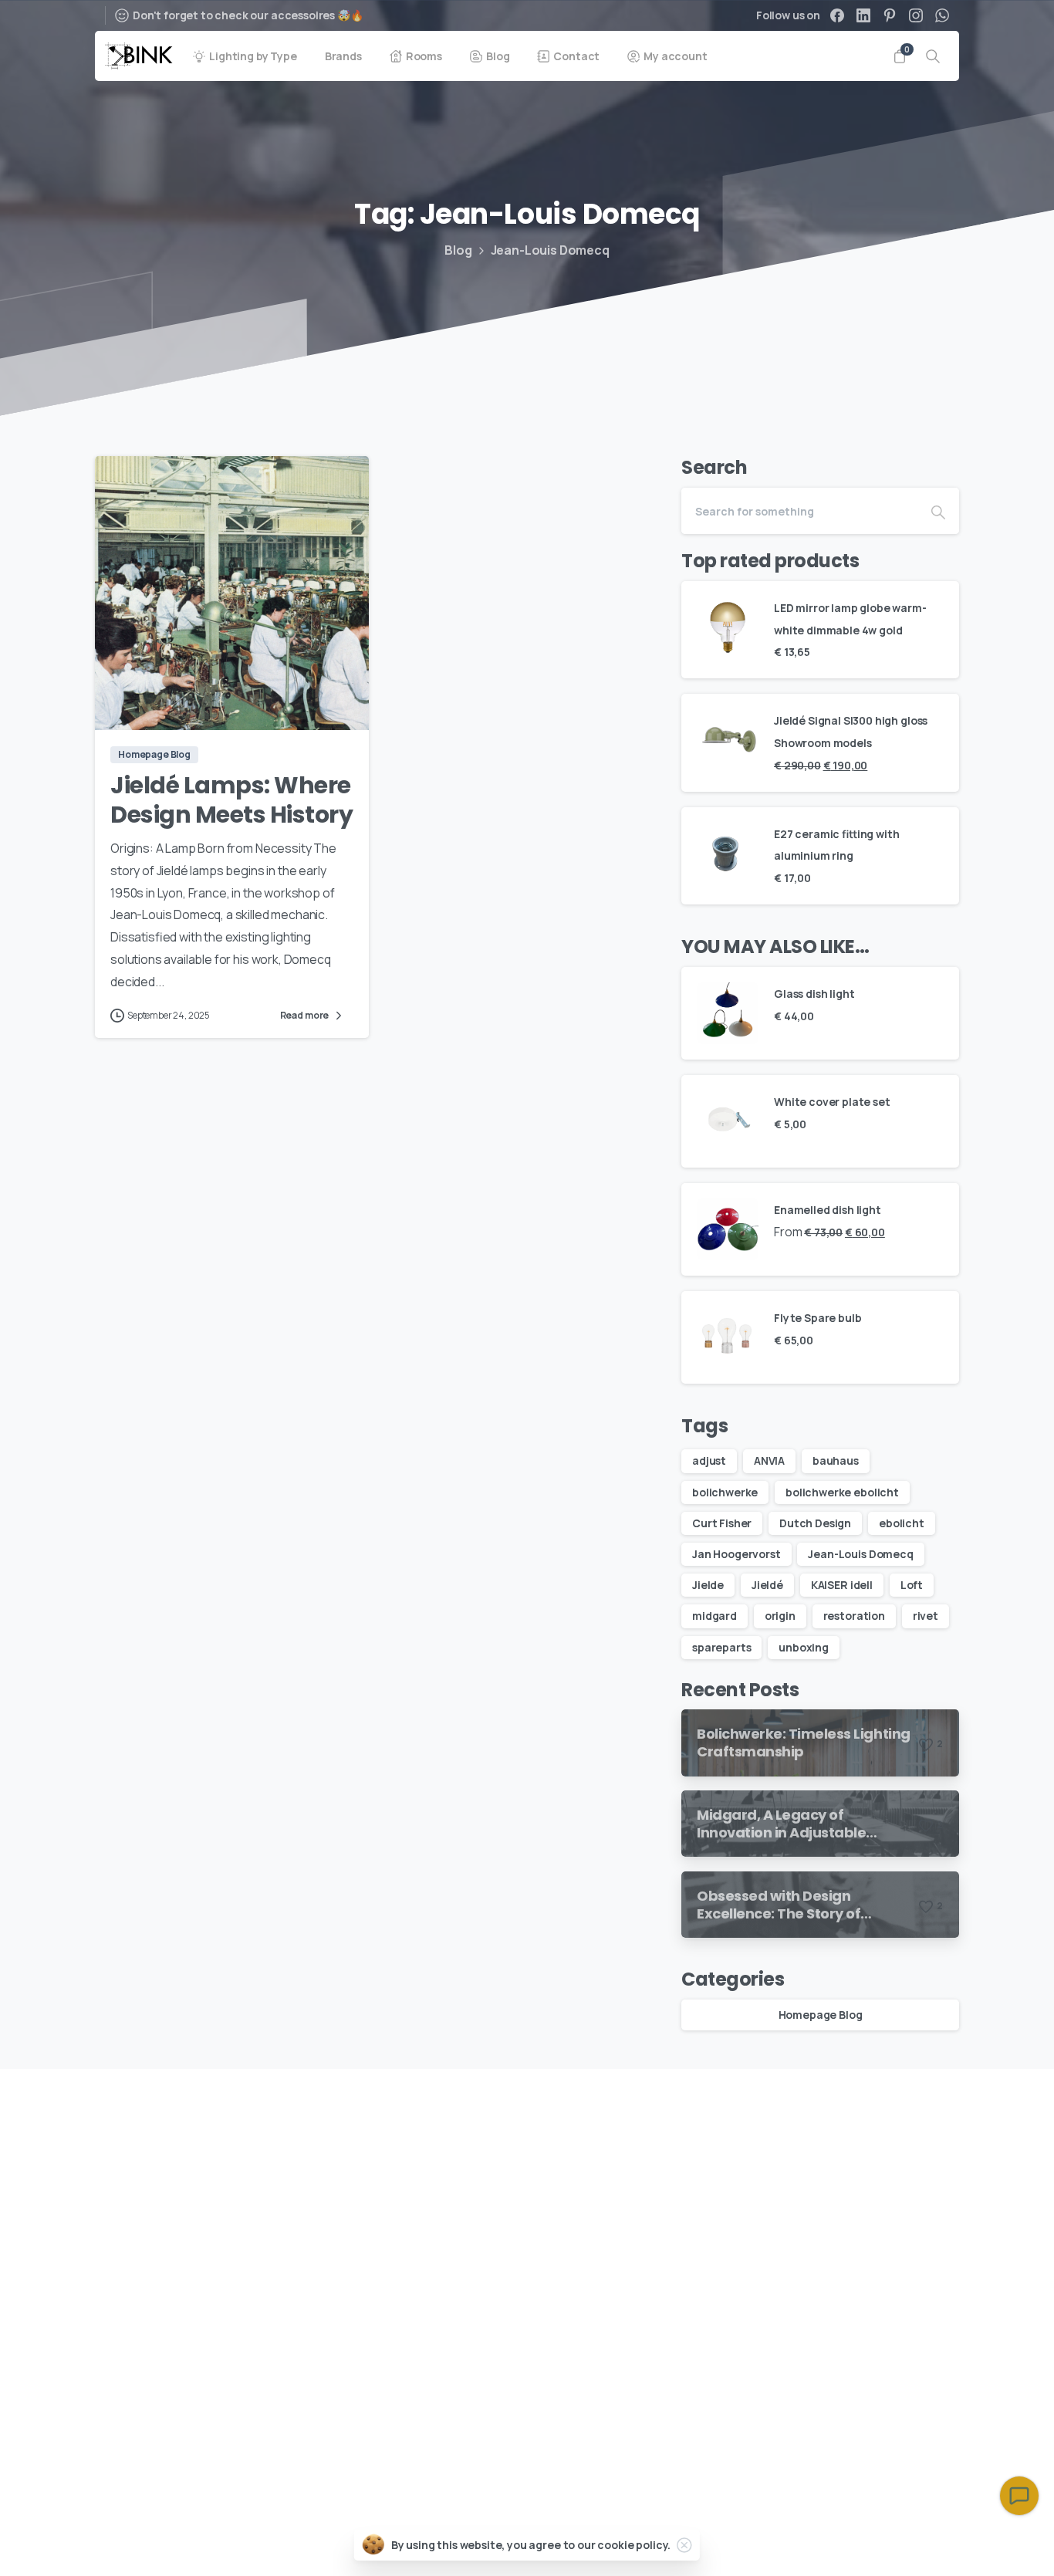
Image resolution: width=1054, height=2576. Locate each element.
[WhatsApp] (942, 15)
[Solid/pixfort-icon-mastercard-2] (941, 2542)
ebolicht (902, 1523)
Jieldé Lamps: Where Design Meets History (231, 800)
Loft (912, 1585)
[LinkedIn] (863, 15)
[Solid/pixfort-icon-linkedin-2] (910, 2109)
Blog (458, 250)
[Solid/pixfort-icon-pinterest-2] (879, 2109)
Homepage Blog (821, 2015)
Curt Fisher (722, 1523)
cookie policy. (634, 2545)
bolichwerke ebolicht (842, 1492)
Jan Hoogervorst (736, 1554)
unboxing (804, 1647)
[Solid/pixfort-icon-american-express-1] (870, 2542)
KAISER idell (842, 1585)
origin (780, 1616)
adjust (709, 1460)
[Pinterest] (890, 15)
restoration (854, 1616)
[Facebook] (837, 15)
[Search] (933, 56)
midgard (714, 1616)
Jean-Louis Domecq (860, 1554)
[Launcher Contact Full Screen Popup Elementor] (1019, 2496)
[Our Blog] (145, 2426)
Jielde (708, 1585)
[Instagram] (916, 15)
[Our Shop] (172, 2426)
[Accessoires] (118, 2426)
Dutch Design (815, 1523)
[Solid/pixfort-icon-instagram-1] (848, 2109)
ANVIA (769, 1460)
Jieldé (767, 1585)
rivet (926, 1616)
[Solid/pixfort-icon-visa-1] (906, 2542)
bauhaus (836, 1460)
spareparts (721, 1647)
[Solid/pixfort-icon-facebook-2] (941, 2109)
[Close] (684, 2545)
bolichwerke (725, 1492)
